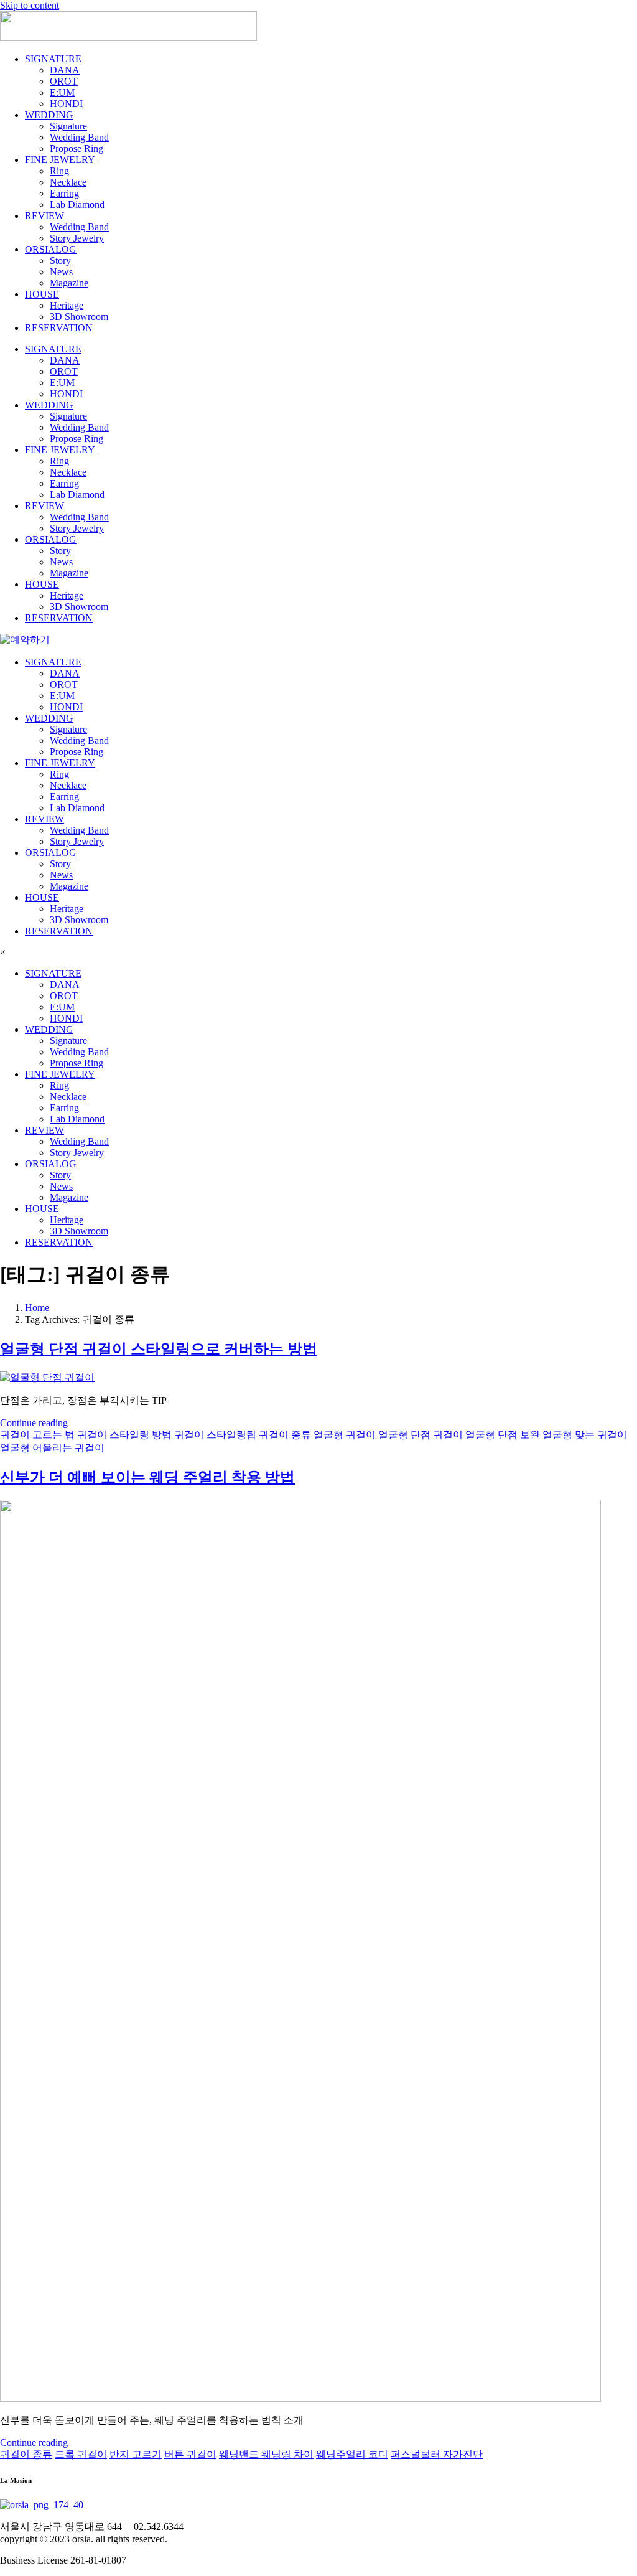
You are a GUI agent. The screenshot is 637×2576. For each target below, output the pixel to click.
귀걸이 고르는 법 (37, 1435)
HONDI (66, 104)
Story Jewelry (77, 238)
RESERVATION (59, 328)
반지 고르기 (136, 2454)
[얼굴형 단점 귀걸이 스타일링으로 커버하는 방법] (47, 1377)
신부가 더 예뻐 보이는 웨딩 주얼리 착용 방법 (147, 1477)
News (61, 272)
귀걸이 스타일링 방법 (124, 1435)
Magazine (69, 283)
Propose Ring (77, 148)
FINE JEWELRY (60, 160)
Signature (68, 126)
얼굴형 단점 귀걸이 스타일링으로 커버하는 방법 (159, 1349)
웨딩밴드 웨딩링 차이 (266, 2454)
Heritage (67, 305)
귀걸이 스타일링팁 (215, 1435)
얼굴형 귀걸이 (345, 1435)
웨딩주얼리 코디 (352, 2454)
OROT (64, 81)
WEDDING (49, 115)
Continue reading (34, 1423)
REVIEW (44, 216)
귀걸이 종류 (285, 1435)
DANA (65, 70)
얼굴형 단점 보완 (503, 1435)
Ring (59, 171)
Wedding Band (79, 137)
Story (60, 261)
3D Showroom (79, 317)
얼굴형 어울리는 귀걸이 (52, 1448)
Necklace (68, 182)
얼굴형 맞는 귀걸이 (585, 1435)
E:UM (62, 92)
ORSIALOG (51, 249)
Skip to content (30, 5)
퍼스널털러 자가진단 (437, 2454)
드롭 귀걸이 (81, 2454)
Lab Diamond (77, 204)
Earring (64, 193)
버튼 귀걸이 (190, 2454)
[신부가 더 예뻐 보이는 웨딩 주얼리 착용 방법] (300, 2398)
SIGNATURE (53, 59)
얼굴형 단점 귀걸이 (421, 1435)
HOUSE (42, 294)
